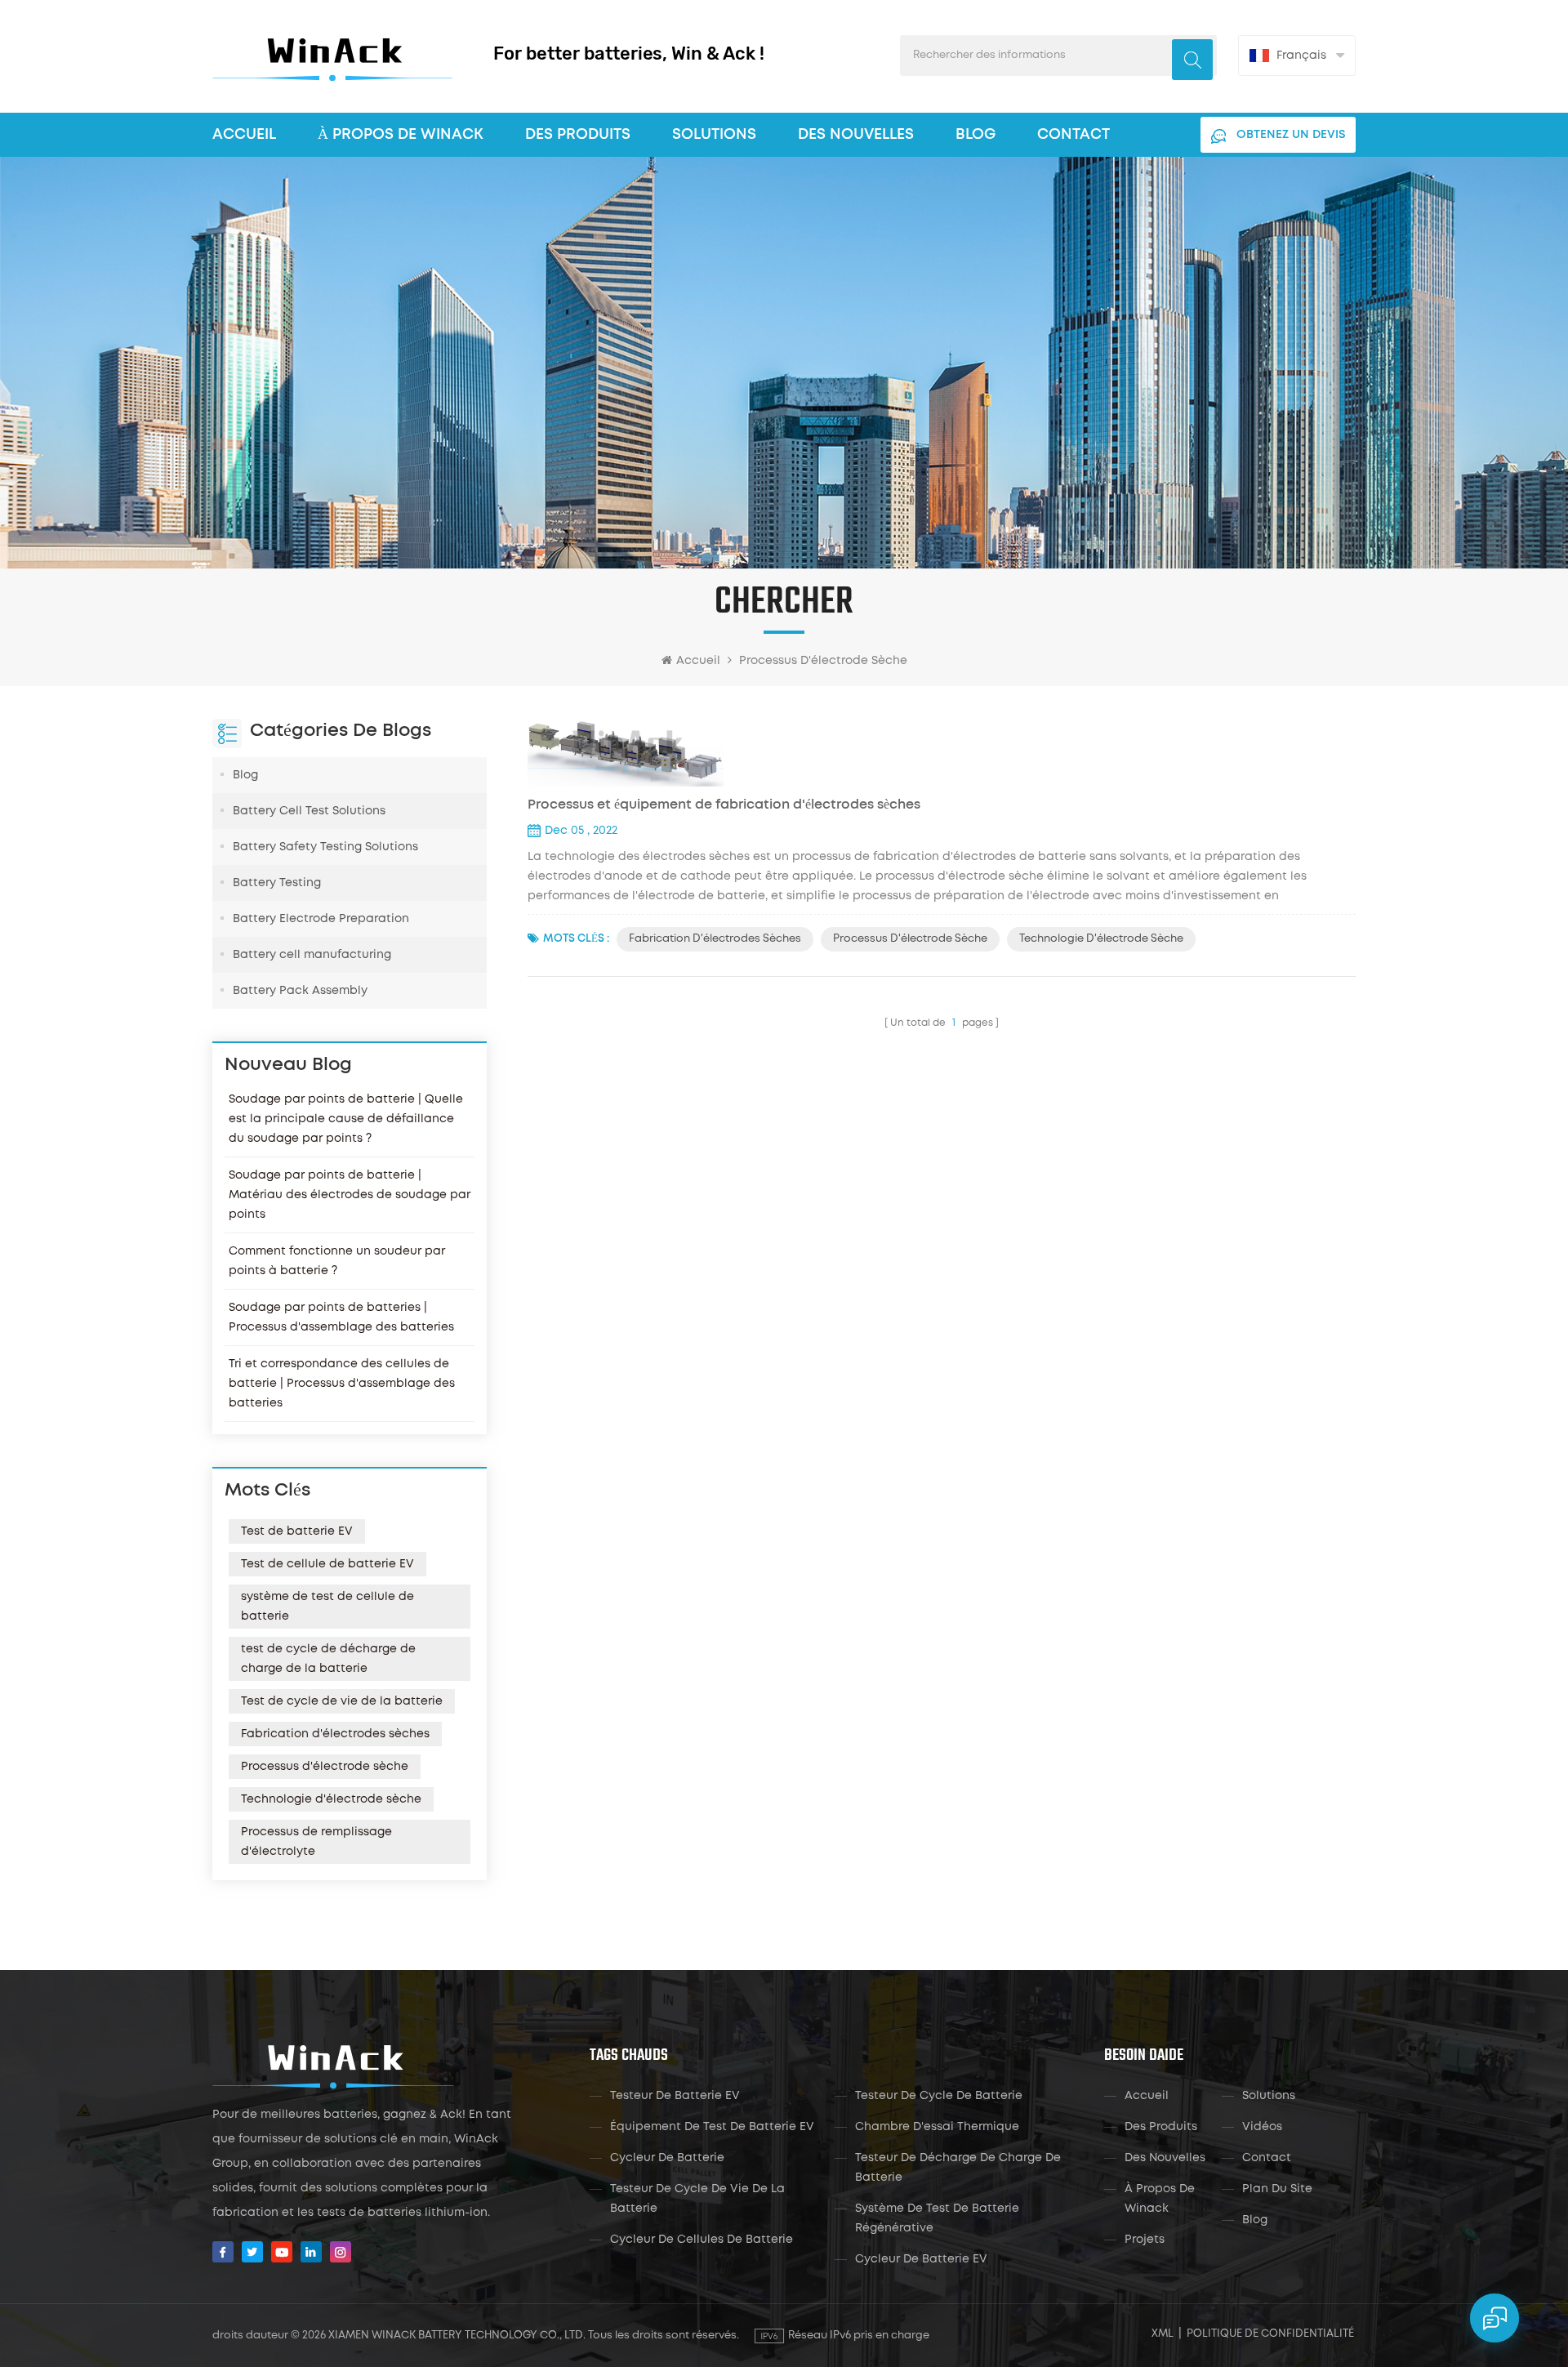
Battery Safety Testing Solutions (325, 847)
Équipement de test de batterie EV (712, 2127)
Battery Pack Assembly (300, 991)
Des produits (578, 135)
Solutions (714, 135)
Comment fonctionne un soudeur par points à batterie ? (337, 1261)
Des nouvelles (856, 135)
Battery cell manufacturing (312, 955)
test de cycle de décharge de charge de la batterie (328, 1659)
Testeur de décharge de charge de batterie (958, 2168)
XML (1163, 2334)
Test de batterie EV (297, 1531)
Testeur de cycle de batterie (939, 2096)
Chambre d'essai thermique (937, 2127)
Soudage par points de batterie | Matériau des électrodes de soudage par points (350, 1195)
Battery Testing (277, 883)
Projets (1145, 2240)
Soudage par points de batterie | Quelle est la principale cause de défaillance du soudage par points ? (346, 1119)
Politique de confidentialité (1270, 2334)
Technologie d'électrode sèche (331, 1799)
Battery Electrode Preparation (321, 919)
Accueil (244, 135)
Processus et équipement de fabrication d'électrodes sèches (724, 805)
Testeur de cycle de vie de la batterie (697, 2199)
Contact (1074, 135)
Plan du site (1277, 2189)
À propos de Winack (1160, 2199)
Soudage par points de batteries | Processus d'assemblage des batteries (341, 1317)
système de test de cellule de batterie (327, 1607)
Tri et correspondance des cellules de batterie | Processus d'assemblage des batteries (342, 1384)
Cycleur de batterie (667, 2158)
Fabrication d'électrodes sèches (335, 1734)
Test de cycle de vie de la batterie (342, 1701)
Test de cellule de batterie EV (327, 1564)
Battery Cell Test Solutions (309, 811)
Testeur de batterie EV (675, 2096)
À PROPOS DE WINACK (401, 135)
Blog (976, 135)
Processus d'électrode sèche (325, 1767)
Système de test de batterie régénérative (937, 2218)
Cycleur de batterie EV (921, 2259)
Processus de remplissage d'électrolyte (316, 1842)
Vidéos (1262, 2127)
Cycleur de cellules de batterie (702, 2240)
